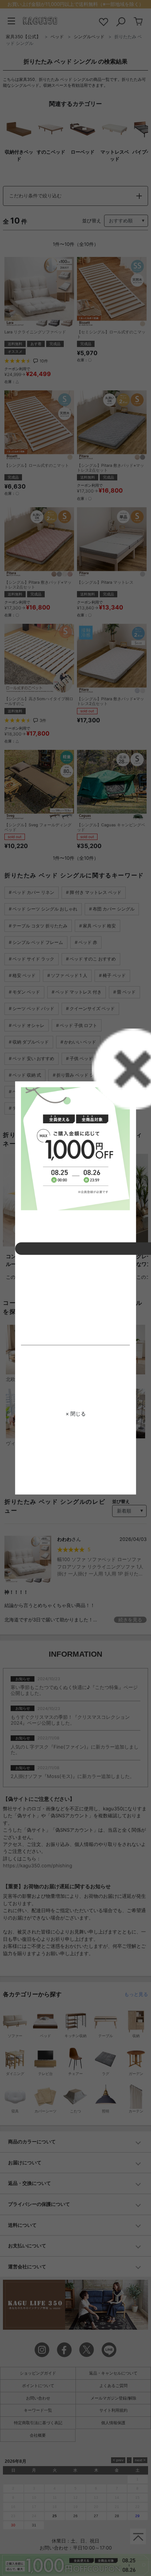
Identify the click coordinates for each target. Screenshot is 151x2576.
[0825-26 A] (75, 1149)
